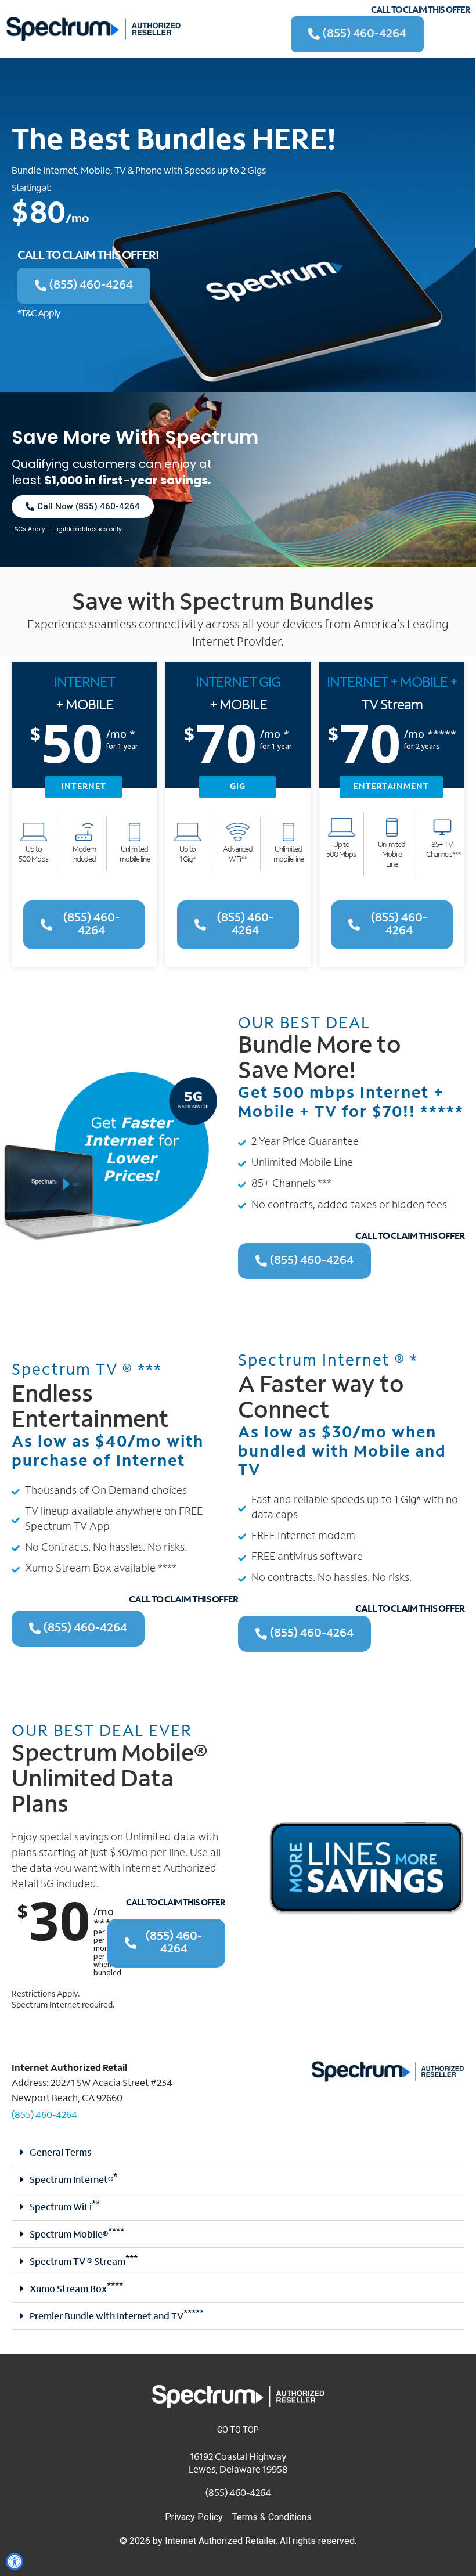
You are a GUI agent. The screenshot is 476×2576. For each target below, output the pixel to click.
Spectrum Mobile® (77, 2235)
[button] (238, 2152)
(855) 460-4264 (44, 2116)
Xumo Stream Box (76, 2290)
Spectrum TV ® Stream (84, 2262)
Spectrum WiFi (65, 2208)
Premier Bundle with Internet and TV (117, 2317)
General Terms (60, 2153)
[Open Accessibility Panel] (15, 2561)
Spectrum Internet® (73, 2181)
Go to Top (238, 2430)
